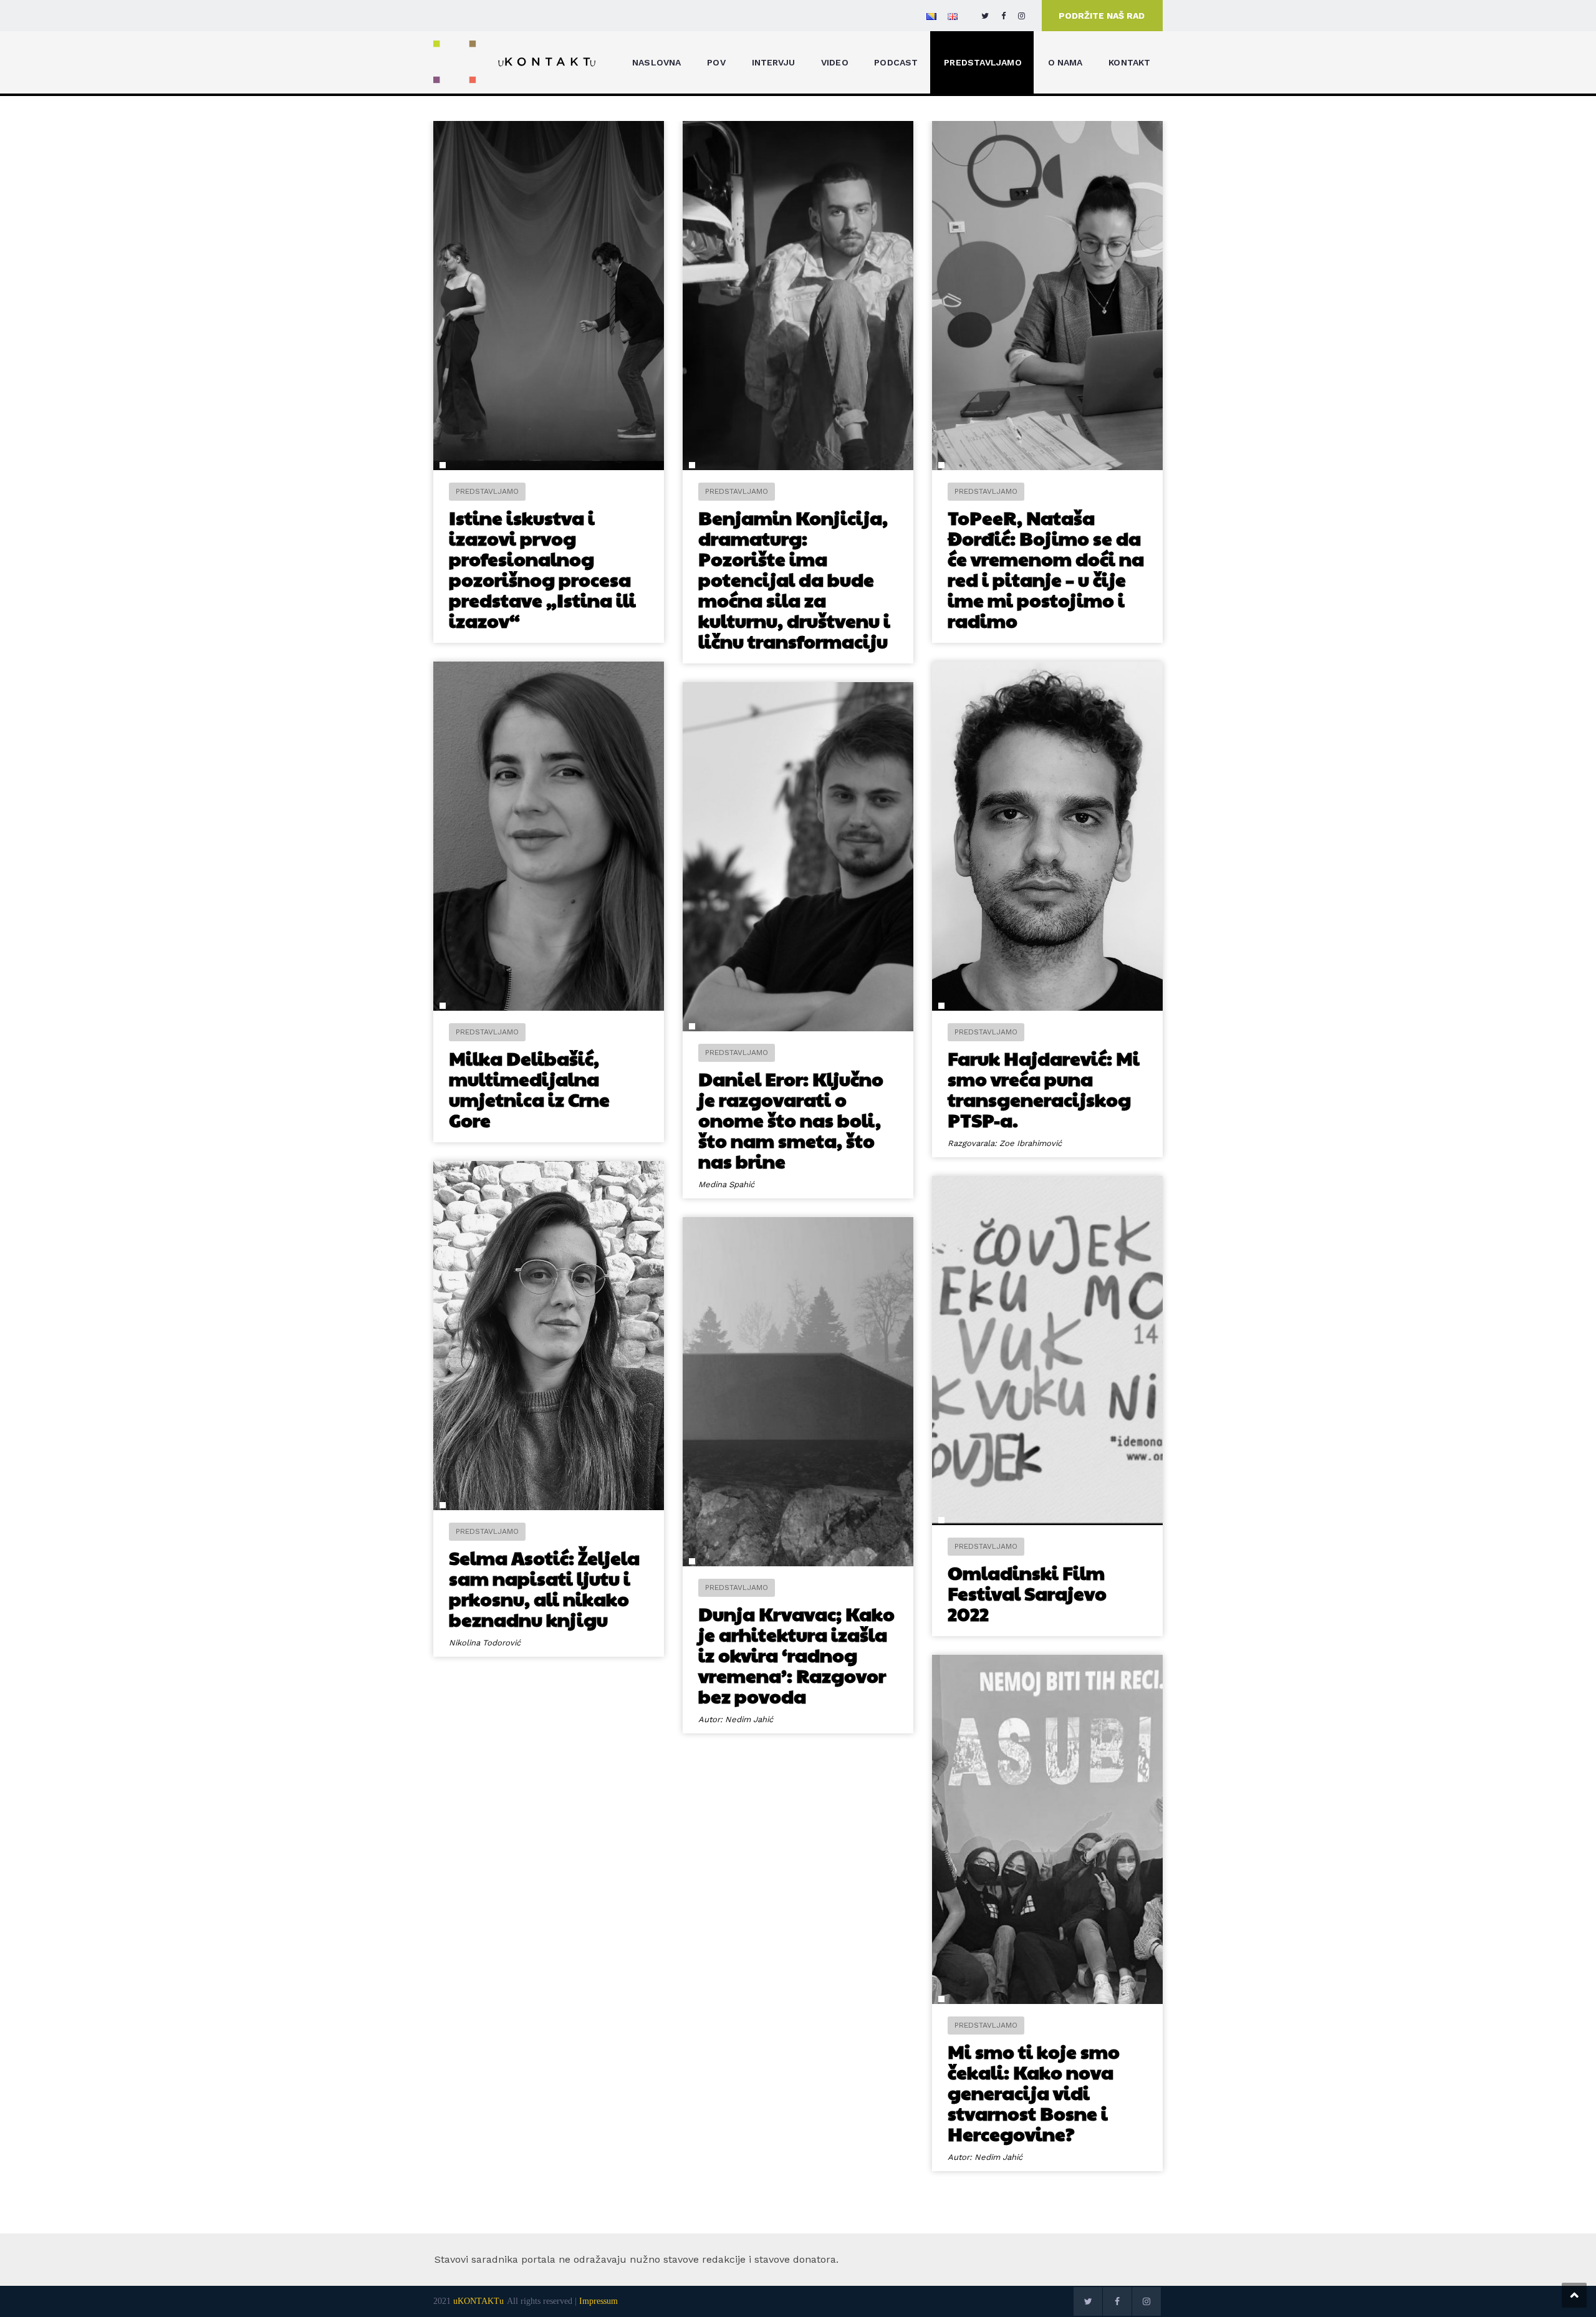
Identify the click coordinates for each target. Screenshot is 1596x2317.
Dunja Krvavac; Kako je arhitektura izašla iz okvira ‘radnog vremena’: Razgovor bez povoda (796, 1655)
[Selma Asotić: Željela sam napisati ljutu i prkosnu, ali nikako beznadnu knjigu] (549, 1336)
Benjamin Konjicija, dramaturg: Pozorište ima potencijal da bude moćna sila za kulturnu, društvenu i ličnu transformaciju (794, 579)
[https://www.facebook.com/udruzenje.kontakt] (1003, 16)
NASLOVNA (657, 62)
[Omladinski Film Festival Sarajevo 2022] (1047, 1351)
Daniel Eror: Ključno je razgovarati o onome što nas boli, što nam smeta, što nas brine (791, 1120)
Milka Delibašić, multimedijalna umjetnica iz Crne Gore (529, 1089)
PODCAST (896, 62)
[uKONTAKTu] (515, 61)
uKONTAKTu (478, 2301)
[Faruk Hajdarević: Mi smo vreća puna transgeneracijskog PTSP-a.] (1047, 836)
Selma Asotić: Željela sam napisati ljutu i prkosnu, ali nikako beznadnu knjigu (544, 1588)
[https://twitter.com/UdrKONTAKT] (985, 16)
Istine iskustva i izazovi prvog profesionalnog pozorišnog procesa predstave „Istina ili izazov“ (542, 569)
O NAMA (1065, 62)
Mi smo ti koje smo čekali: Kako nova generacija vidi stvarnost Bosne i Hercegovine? (1034, 2092)
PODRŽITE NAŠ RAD (1102, 16)
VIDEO (835, 62)
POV (716, 62)
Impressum (598, 2301)
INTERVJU (774, 62)
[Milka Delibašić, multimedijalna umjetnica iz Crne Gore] (549, 836)
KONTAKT (1129, 62)
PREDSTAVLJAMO (983, 62)
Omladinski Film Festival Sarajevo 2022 (1027, 1593)
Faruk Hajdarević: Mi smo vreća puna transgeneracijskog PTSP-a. (1044, 1089)
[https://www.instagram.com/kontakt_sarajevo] (1022, 16)
